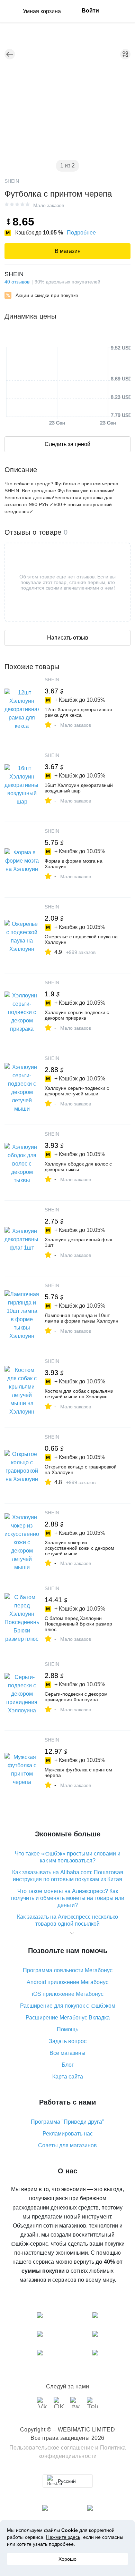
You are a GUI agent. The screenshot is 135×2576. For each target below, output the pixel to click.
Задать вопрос (68, 2041)
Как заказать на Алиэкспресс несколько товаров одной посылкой (67, 1920)
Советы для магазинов (67, 2145)
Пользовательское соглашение (52, 2448)
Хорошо (67, 2559)
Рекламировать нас (68, 2134)
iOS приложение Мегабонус (68, 1994)
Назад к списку (10, 54)
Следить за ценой (67, 444)
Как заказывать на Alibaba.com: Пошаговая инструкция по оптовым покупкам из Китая (68, 1876)
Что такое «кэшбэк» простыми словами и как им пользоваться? (68, 1857)
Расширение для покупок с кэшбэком (68, 2006)
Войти (90, 11)
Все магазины (67, 2053)
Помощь (67, 2029)
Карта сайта (68, 2077)
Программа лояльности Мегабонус (68, 1970)
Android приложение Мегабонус (67, 1982)
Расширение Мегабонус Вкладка (68, 2018)
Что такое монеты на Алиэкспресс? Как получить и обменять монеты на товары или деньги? (68, 1898)
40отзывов (17, 282)
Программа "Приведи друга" (67, 2122)
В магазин (68, 251)
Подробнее (81, 233)
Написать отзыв (68, 638)
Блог (68, 2065)
